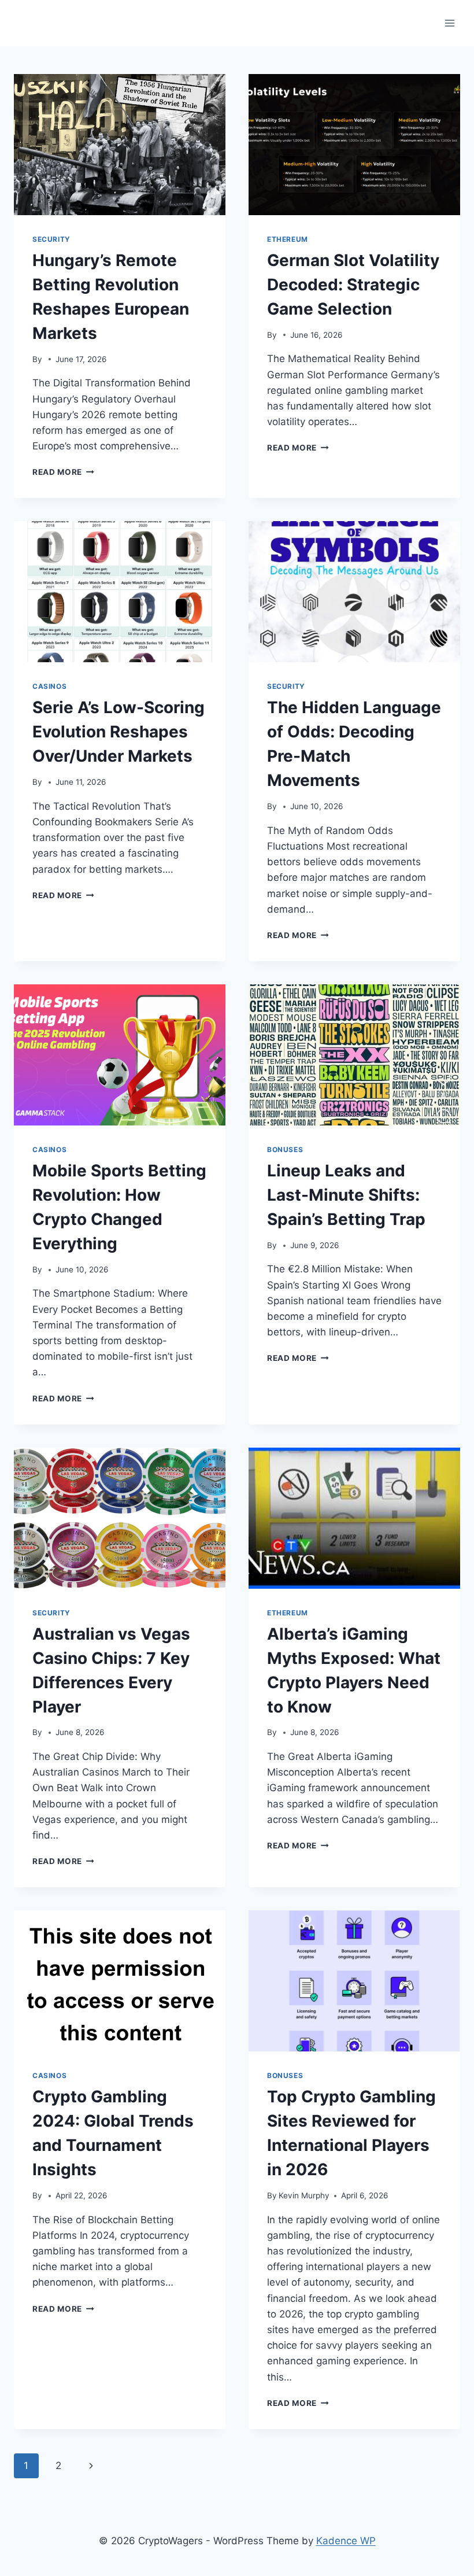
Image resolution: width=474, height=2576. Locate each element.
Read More (63, 472)
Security (51, 239)
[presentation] (120, 145)
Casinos (49, 686)
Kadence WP (346, 2541)
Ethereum (288, 239)
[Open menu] (449, 23)
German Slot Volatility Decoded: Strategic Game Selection (353, 285)
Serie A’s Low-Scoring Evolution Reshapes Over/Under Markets (118, 732)
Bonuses (285, 1149)
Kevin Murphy (304, 2195)
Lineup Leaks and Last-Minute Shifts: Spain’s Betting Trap (346, 1195)
